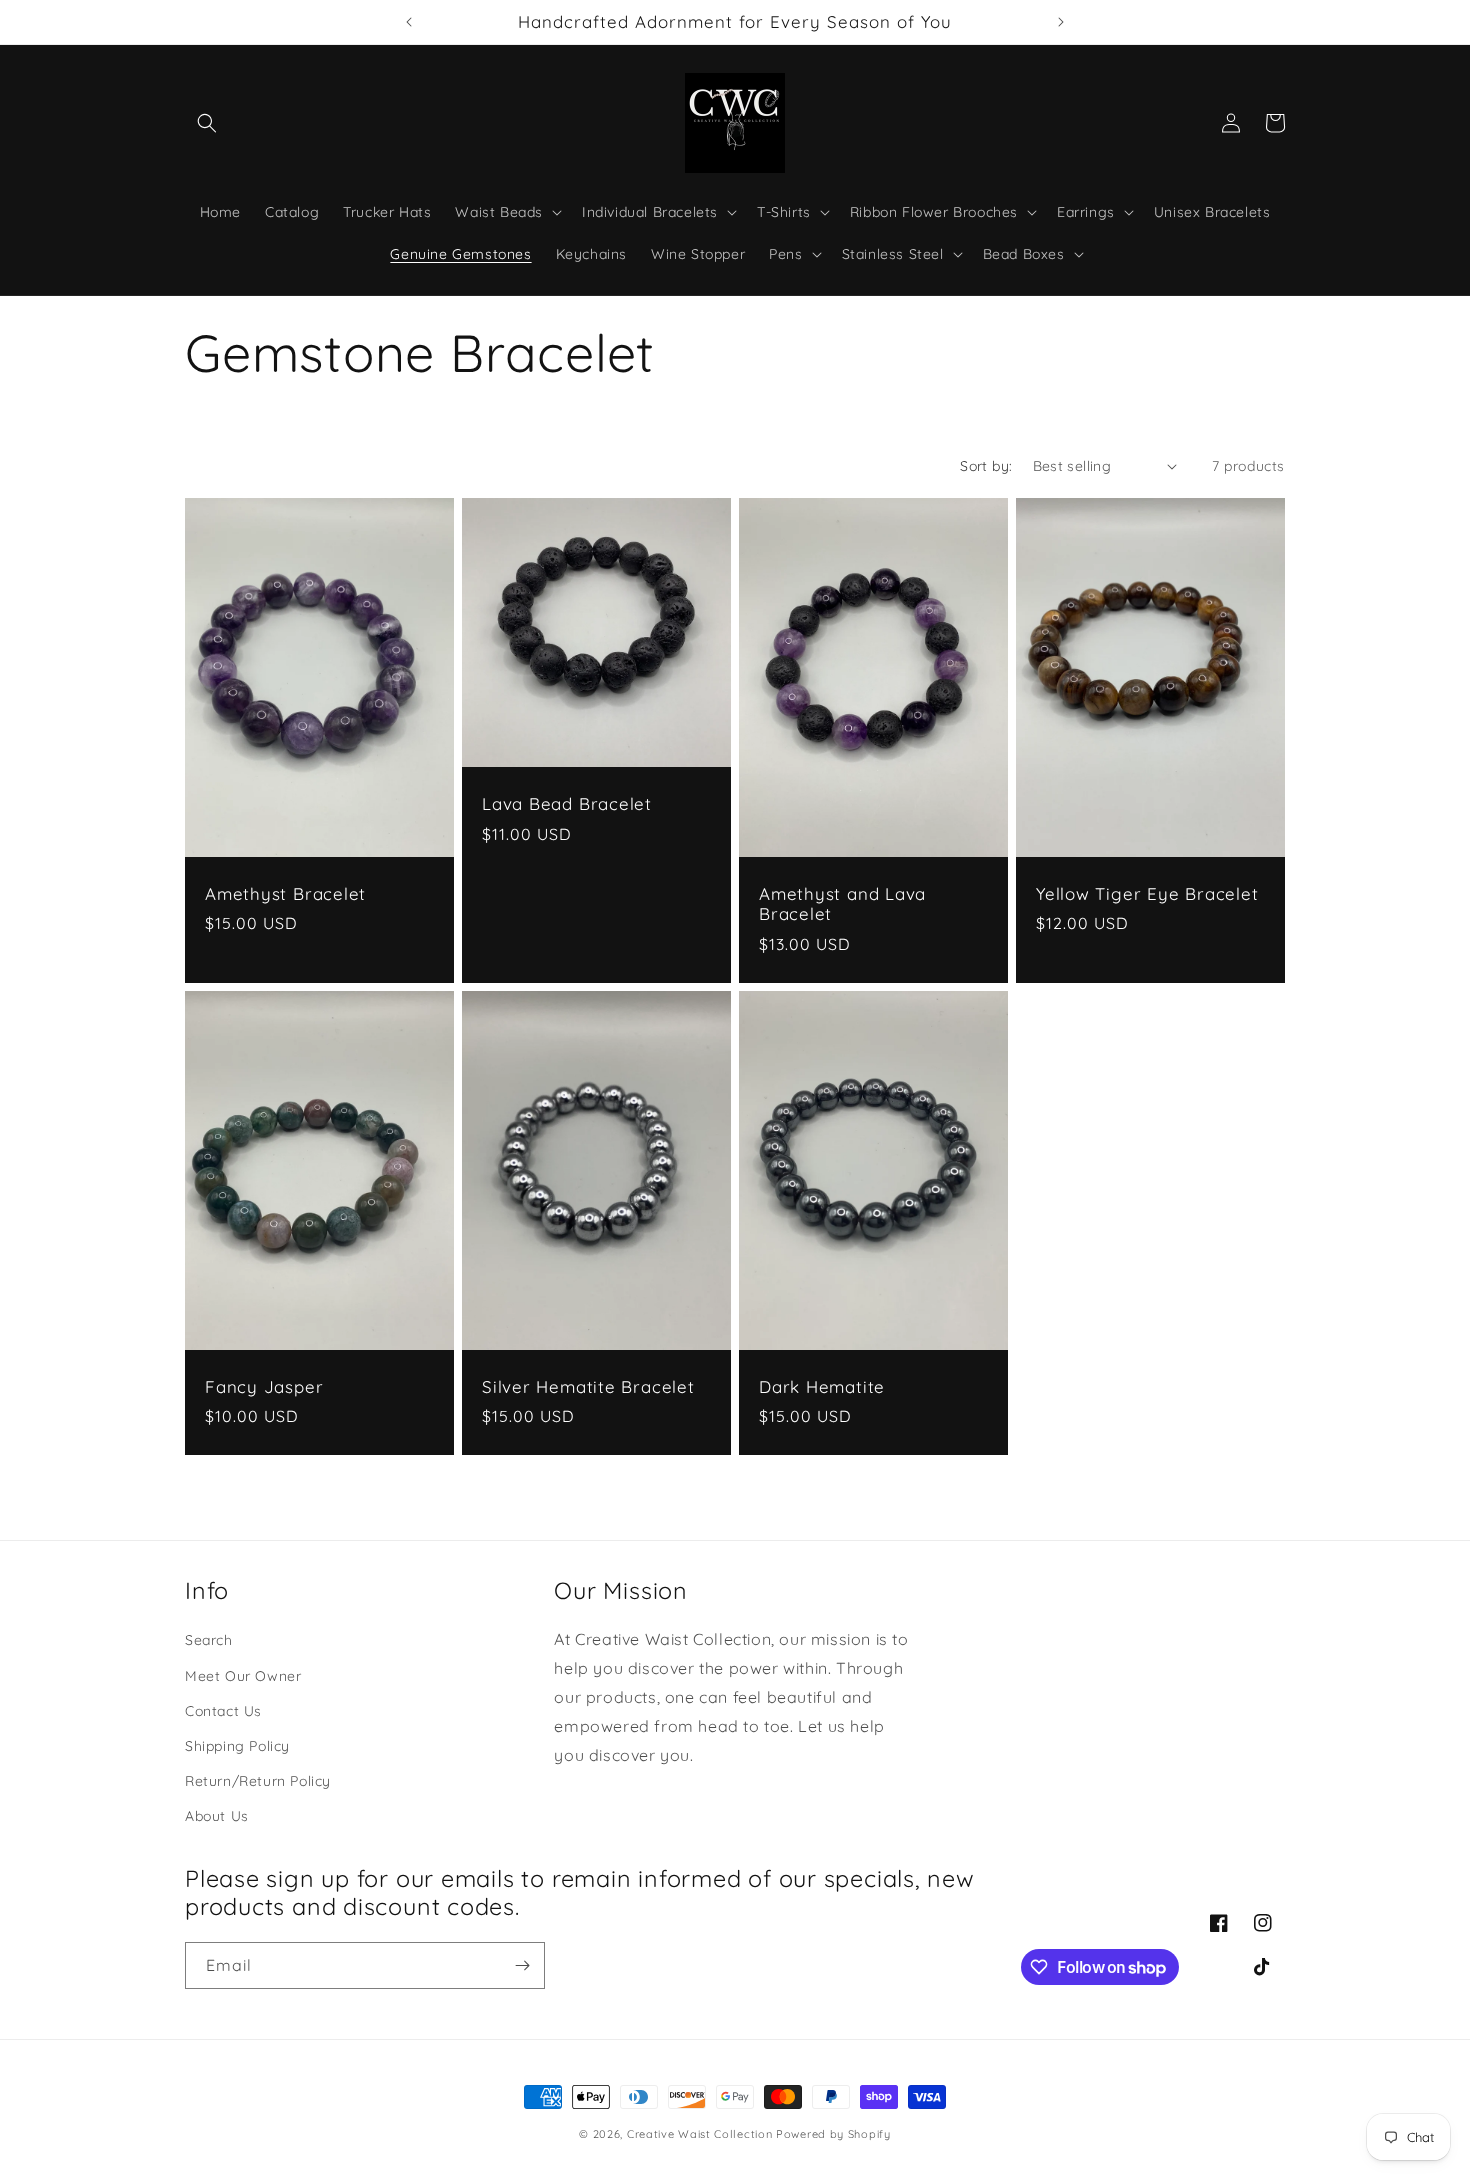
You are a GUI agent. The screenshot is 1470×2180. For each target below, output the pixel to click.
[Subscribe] (522, 1965)
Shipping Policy (237, 1746)
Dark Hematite (822, 1387)
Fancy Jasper (264, 1387)
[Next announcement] (1061, 22)
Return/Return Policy (258, 1781)
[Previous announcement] (409, 22)
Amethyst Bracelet (285, 894)
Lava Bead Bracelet (567, 804)
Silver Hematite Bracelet (588, 1387)
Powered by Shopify (833, 2134)
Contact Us (223, 1711)
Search (209, 1640)
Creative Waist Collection (700, 2134)
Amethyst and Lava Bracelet (842, 904)
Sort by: (986, 466)
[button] (207, 123)
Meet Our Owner (243, 1676)
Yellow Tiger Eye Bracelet (1147, 894)
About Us (217, 1816)
